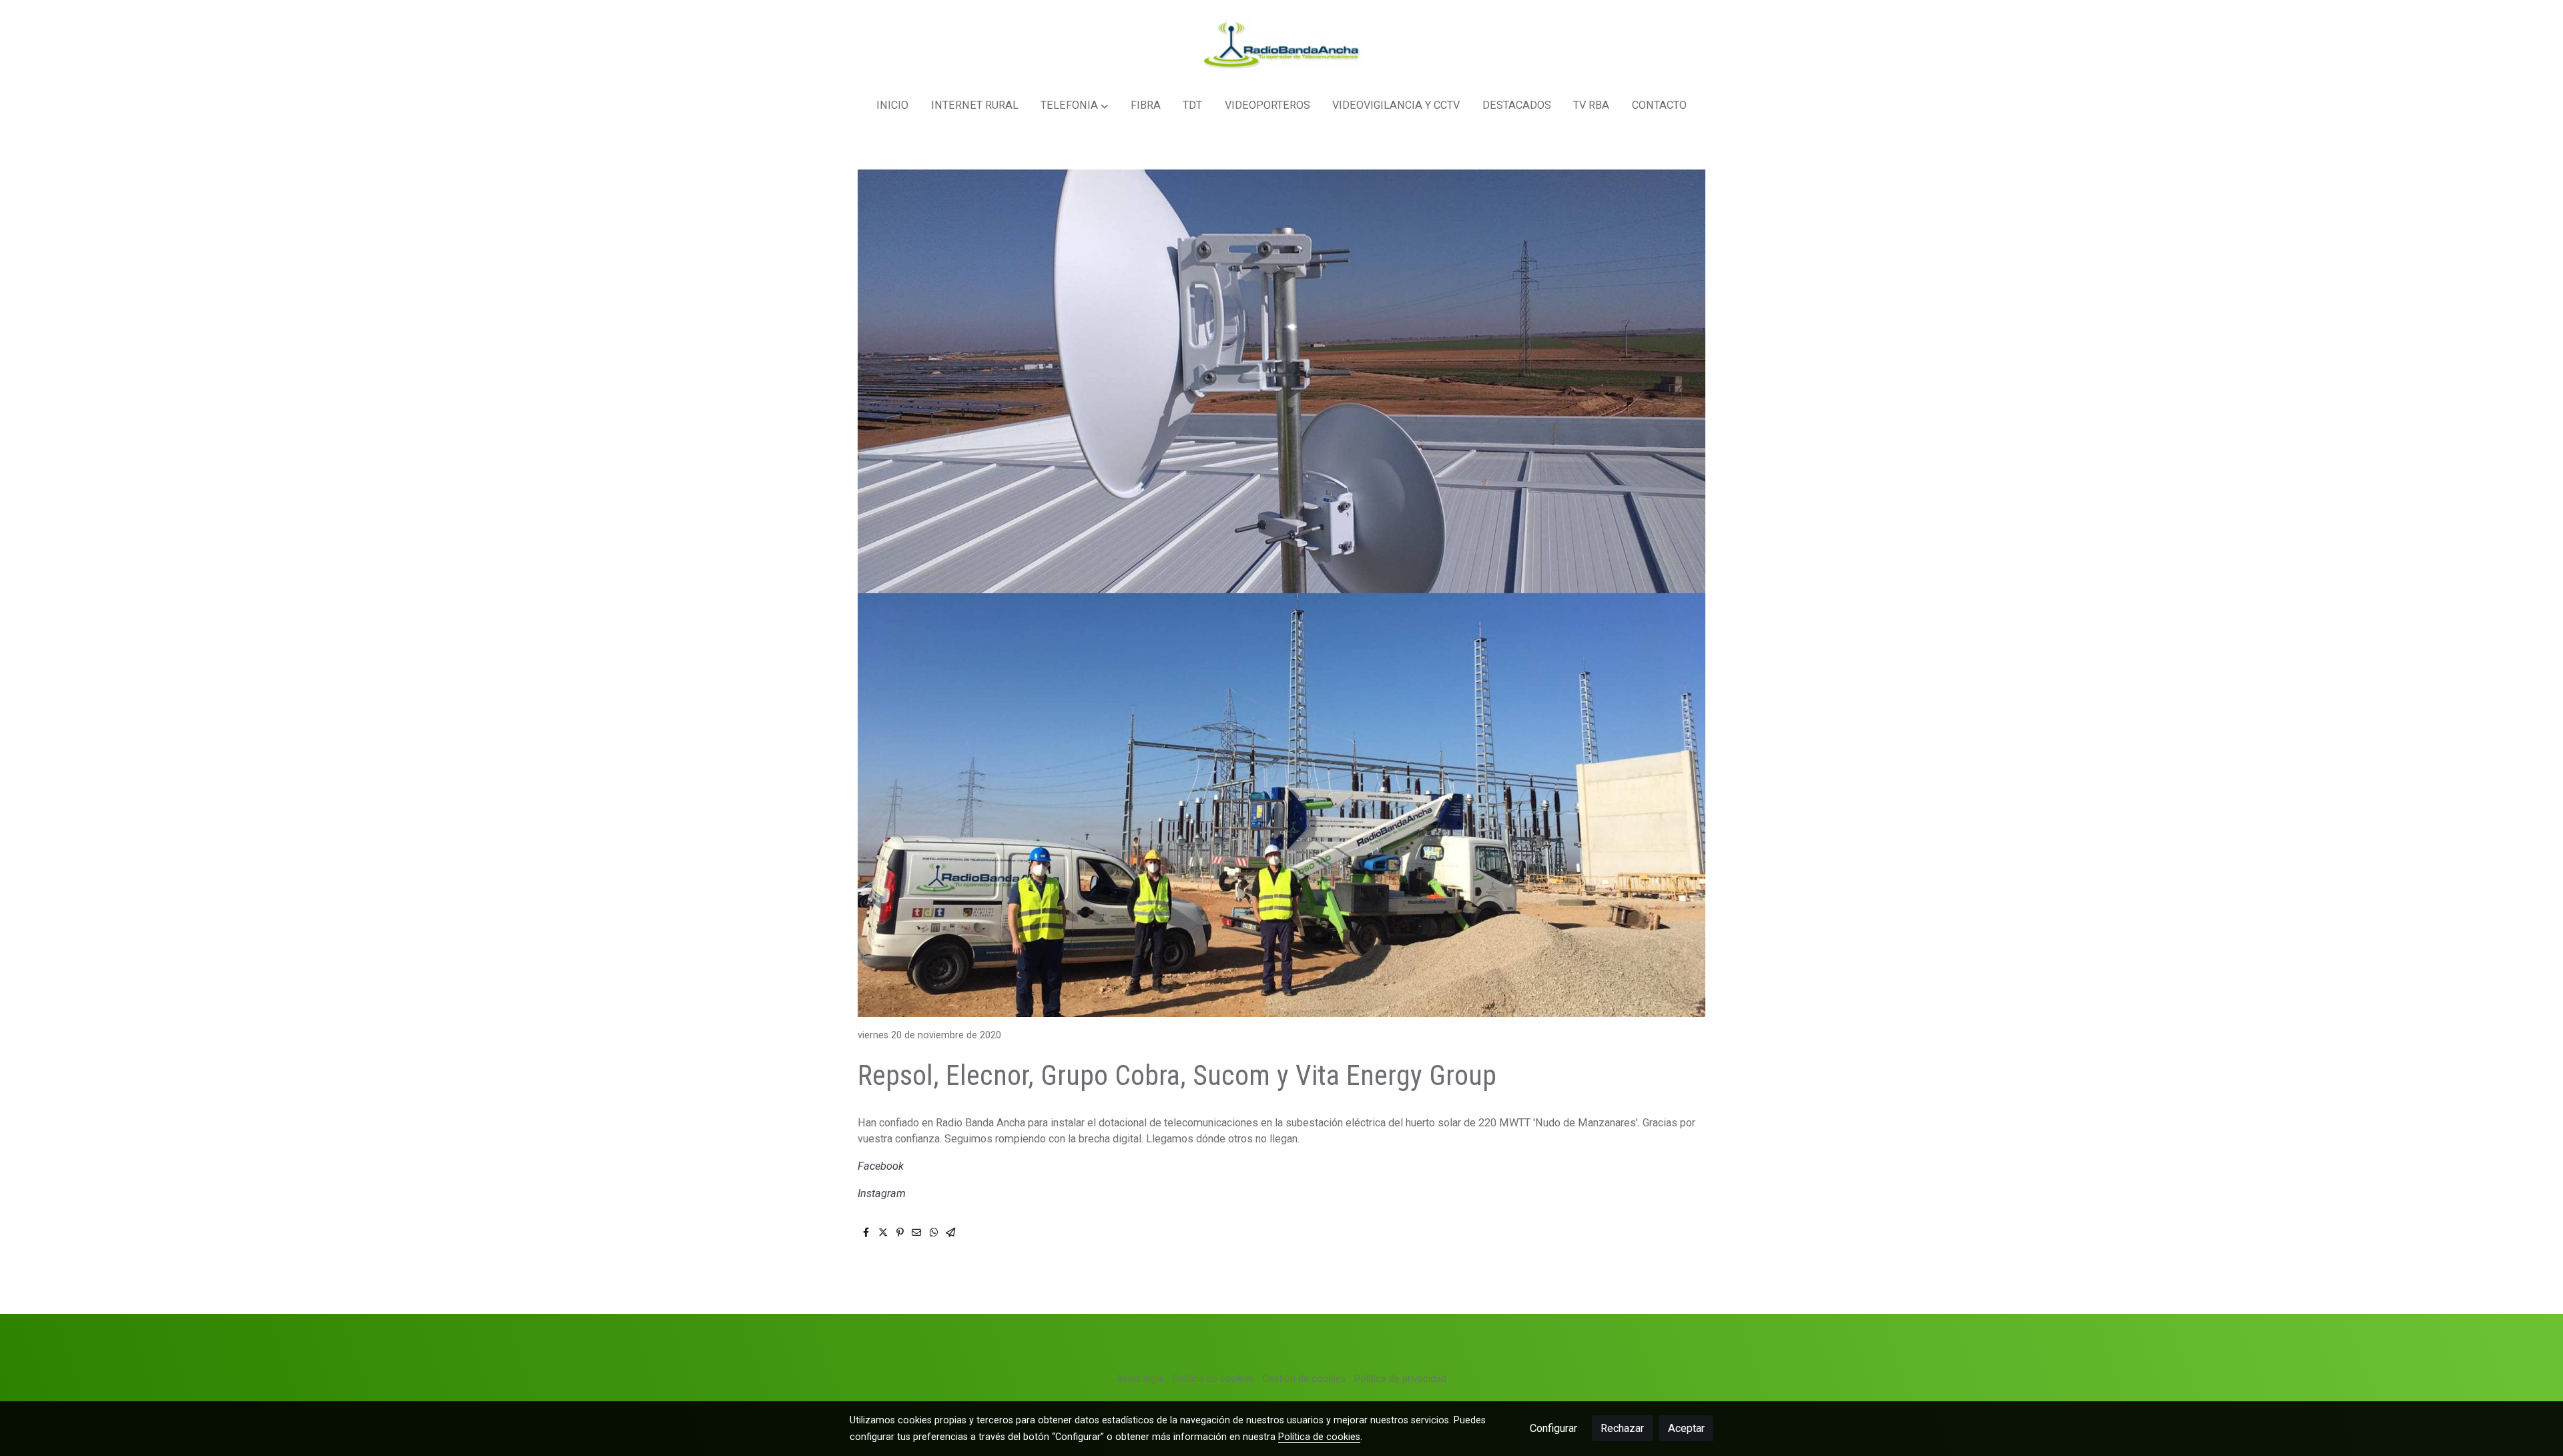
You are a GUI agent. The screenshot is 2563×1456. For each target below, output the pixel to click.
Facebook (881, 1166)
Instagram (882, 1193)
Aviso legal (1140, 1379)
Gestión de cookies (1304, 1379)
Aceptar (1686, 1428)
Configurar (1553, 1428)
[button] (1075, 106)
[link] (1281, 43)
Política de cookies (1213, 1379)
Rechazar (1622, 1428)
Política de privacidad (1400, 1379)
